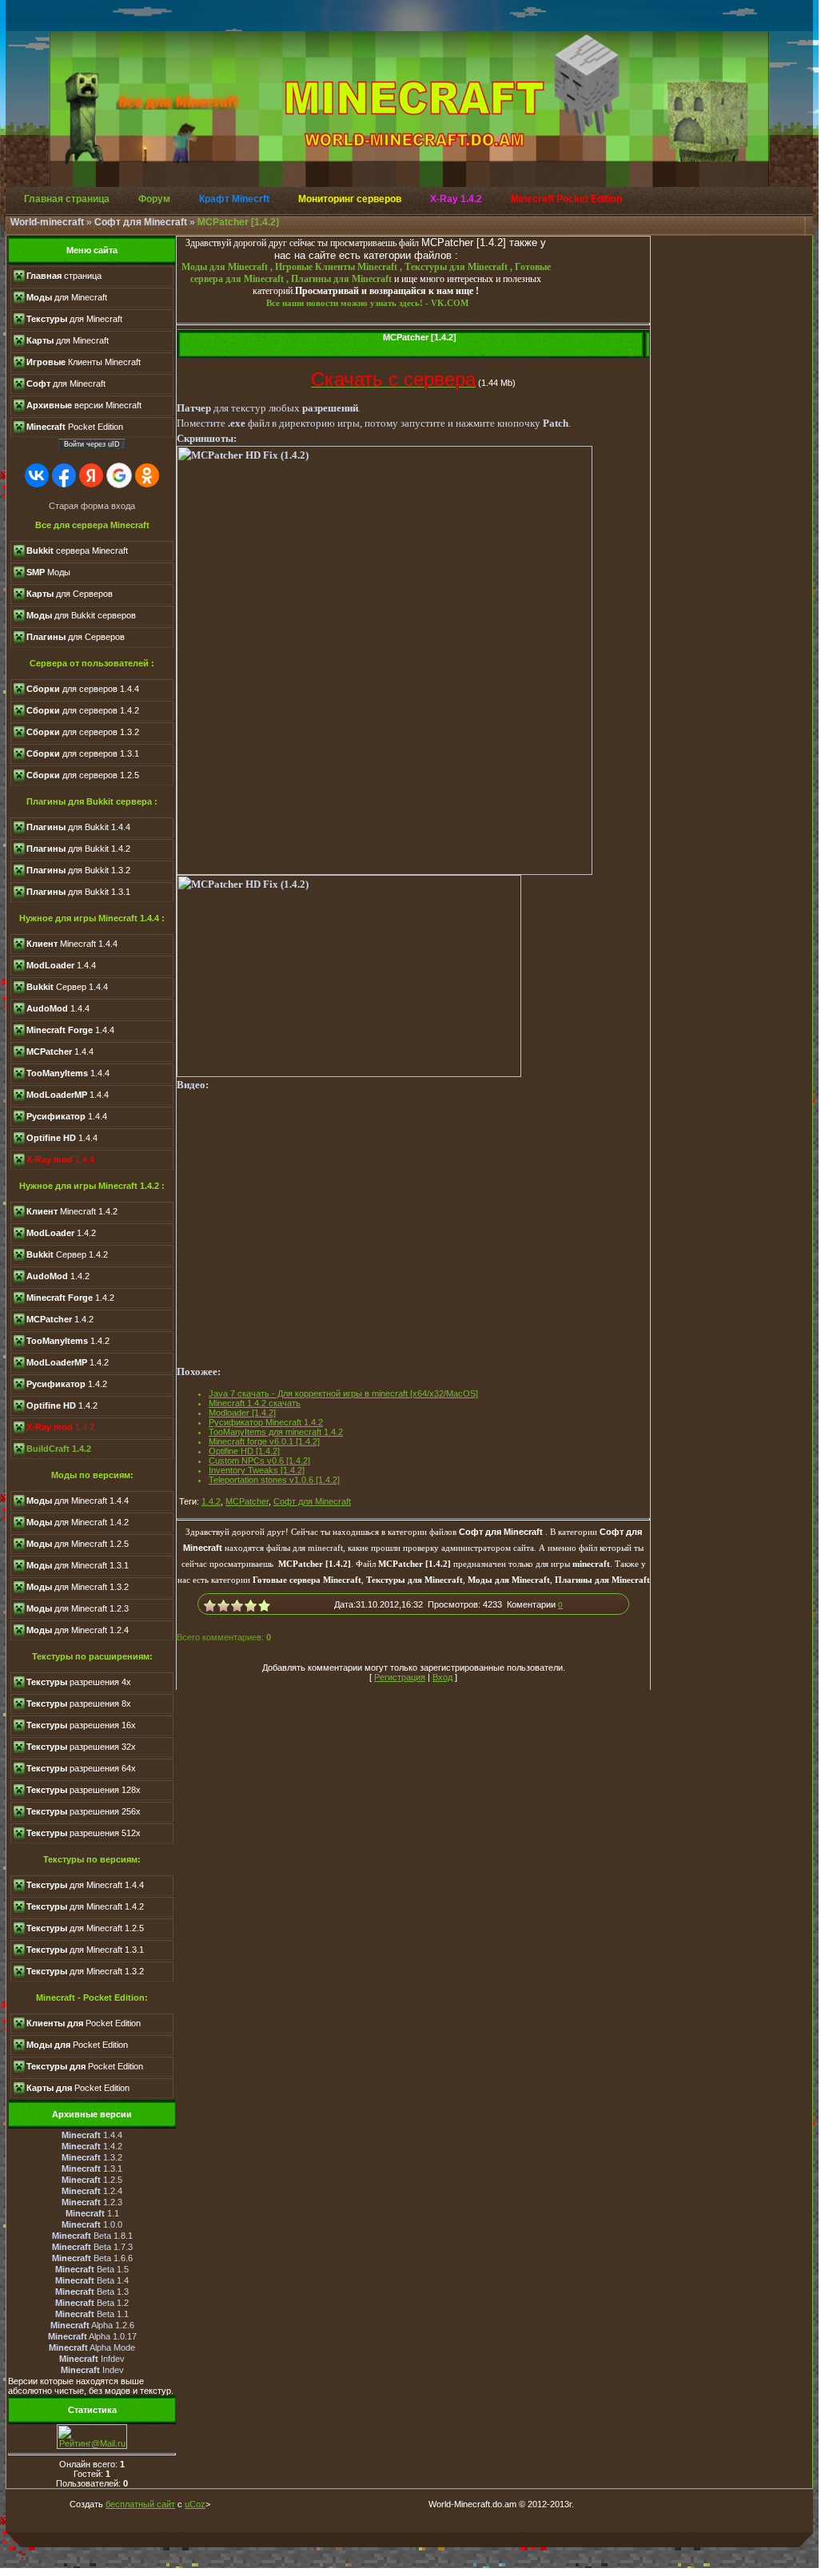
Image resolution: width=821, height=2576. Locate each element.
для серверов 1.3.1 (83, 753)
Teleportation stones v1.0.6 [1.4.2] (274, 1480)
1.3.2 (92, 2157)
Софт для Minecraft (312, 1501)
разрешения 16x (81, 1725)
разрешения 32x (81, 1747)
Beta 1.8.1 (92, 2236)
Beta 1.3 (92, 2292)
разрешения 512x (84, 1833)
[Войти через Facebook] (64, 475)
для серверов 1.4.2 (83, 710)
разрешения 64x (81, 1768)
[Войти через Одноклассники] (147, 475)
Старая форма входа (92, 506)
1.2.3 (92, 2202)
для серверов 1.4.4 (83, 689)
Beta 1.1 (92, 2314)
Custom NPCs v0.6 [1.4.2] (259, 1461)
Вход (442, 1677)
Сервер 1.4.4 (67, 987)
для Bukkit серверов (81, 615)
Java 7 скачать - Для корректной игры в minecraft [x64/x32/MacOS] (343, 1393)
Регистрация (400, 1677)
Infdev (92, 2359)
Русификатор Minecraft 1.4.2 (266, 1422)
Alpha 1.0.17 (92, 2336)
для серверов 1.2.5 (83, 775)
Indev (92, 2370)
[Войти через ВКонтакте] (37, 475)
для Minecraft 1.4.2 (78, 1522)
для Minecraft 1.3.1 (78, 1565)
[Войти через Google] (119, 475)
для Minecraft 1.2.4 (78, 1630)
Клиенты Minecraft (84, 362)
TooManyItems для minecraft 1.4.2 (276, 1432)
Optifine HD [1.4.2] (244, 1451)
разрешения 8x (79, 1703)
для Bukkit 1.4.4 (78, 827)
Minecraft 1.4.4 (72, 944)
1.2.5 (92, 2180)
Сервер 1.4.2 (67, 1254)
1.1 (92, 2213)
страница (64, 276)
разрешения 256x (84, 1811)
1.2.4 (92, 2191)
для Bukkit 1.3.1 (78, 892)
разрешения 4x (79, 1682)
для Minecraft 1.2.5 (78, 1544)
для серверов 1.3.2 (83, 732)
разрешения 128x (84, 1790)
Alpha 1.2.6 (92, 2325)
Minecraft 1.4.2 (72, 1211)
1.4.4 (61, 965)
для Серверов (70, 594)
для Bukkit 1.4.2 (78, 849)
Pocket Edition (75, 427)
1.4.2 (61, 1233)
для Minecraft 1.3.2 (78, 1587)
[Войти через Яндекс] (91, 475)
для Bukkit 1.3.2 (78, 870)
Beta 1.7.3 (92, 2247)
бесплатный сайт (140, 2504)
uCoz (195, 2504)
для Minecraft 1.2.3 (78, 1608)
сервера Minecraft (77, 551)
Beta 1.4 (92, 2280)
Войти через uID (92, 444)
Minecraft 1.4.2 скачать (255, 1403)
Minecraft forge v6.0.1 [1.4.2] (264, 1441)
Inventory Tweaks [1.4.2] (257, 1470)
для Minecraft (67, 297)
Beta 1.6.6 (92, 2258)
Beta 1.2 (92, 2303)
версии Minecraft (84, 405)
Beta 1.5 (92, 2269)
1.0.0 (92, 2224)
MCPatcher (247, 1501)
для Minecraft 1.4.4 (78, 1501)
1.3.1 (92, 2169)
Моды (48, 572)
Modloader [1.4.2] (242, 1413)
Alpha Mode (92, 2347)
